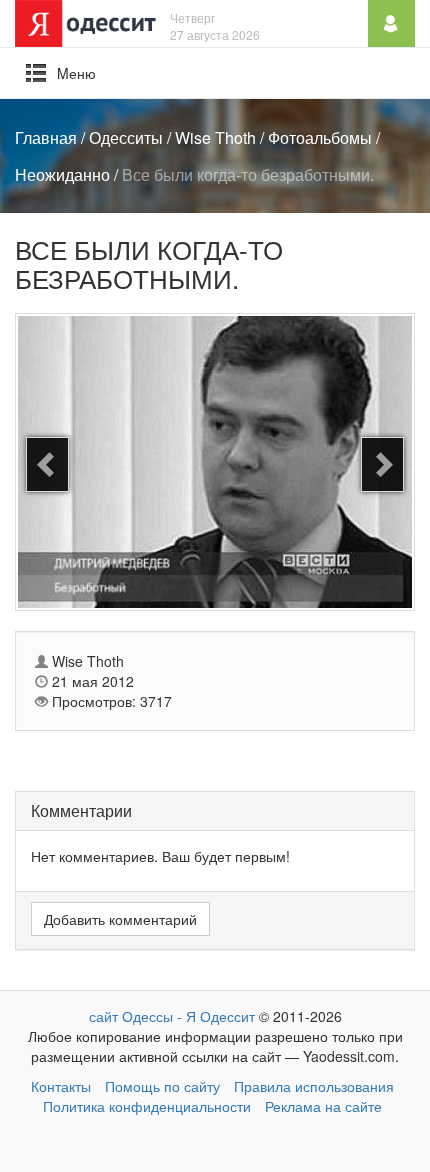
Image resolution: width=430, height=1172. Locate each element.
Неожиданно (62, 174)
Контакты (61, 1086)
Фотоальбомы (320, 137)
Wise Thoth (215, 137)
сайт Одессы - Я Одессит (172, 1016)
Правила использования (314, 1086)
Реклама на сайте (323, 1106)
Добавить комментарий (120, 919)
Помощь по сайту (162, 1086)
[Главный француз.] (47, 464)
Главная (46, 137)
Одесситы (126, 137)
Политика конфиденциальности (147, 1106)
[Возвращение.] (382, 464)
